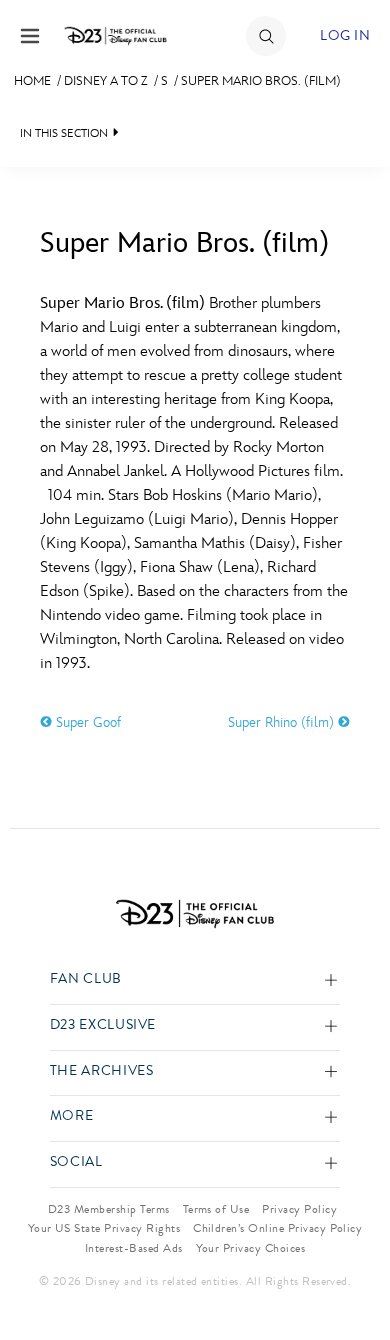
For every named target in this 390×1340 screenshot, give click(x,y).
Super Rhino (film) (283, 722)
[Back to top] (351, 1273)
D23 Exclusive (103, 1025)
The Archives (102, 1071)
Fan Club (86, 979)
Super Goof (86, 722)
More (72, 1116)
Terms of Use (216, 1209)
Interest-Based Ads (134, 1248)
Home (32, 81)
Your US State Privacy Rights (104, 1228)
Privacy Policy (299, 1209)
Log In (345, 35)
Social (76, 1162)
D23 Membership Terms (109, 1209)
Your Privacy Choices (251, 1248)
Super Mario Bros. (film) (261, 81)
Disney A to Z (106, 81)
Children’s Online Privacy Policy (277, 1228)
